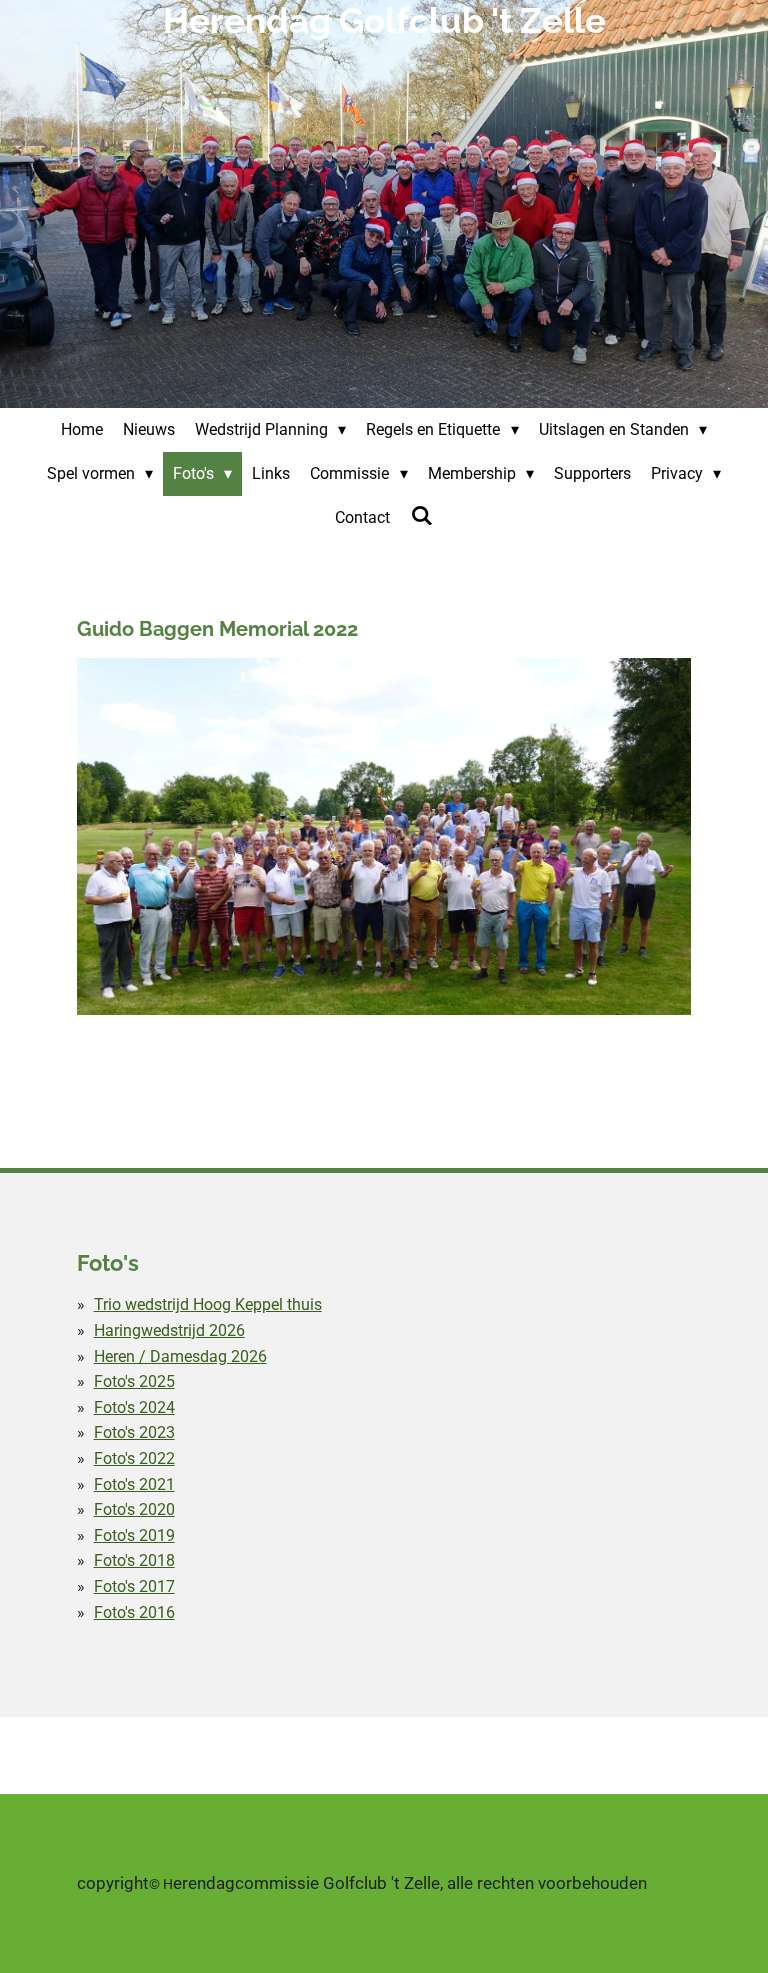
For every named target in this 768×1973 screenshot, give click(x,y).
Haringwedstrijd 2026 (169, 1330)
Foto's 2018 (134, 1560)
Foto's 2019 (134, 1535)
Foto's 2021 (134, 1484)
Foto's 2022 (134, 1458)
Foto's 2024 (134, 1407)
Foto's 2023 (134, 1432)
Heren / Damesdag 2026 (180, 1356)
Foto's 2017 (134, 1586)
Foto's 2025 (134, 1381)
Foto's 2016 (134, 1612)
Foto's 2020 (134, 1509)
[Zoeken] (421, 515)
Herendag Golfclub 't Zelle (384, 20)
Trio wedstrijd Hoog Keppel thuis (208, 1304)
